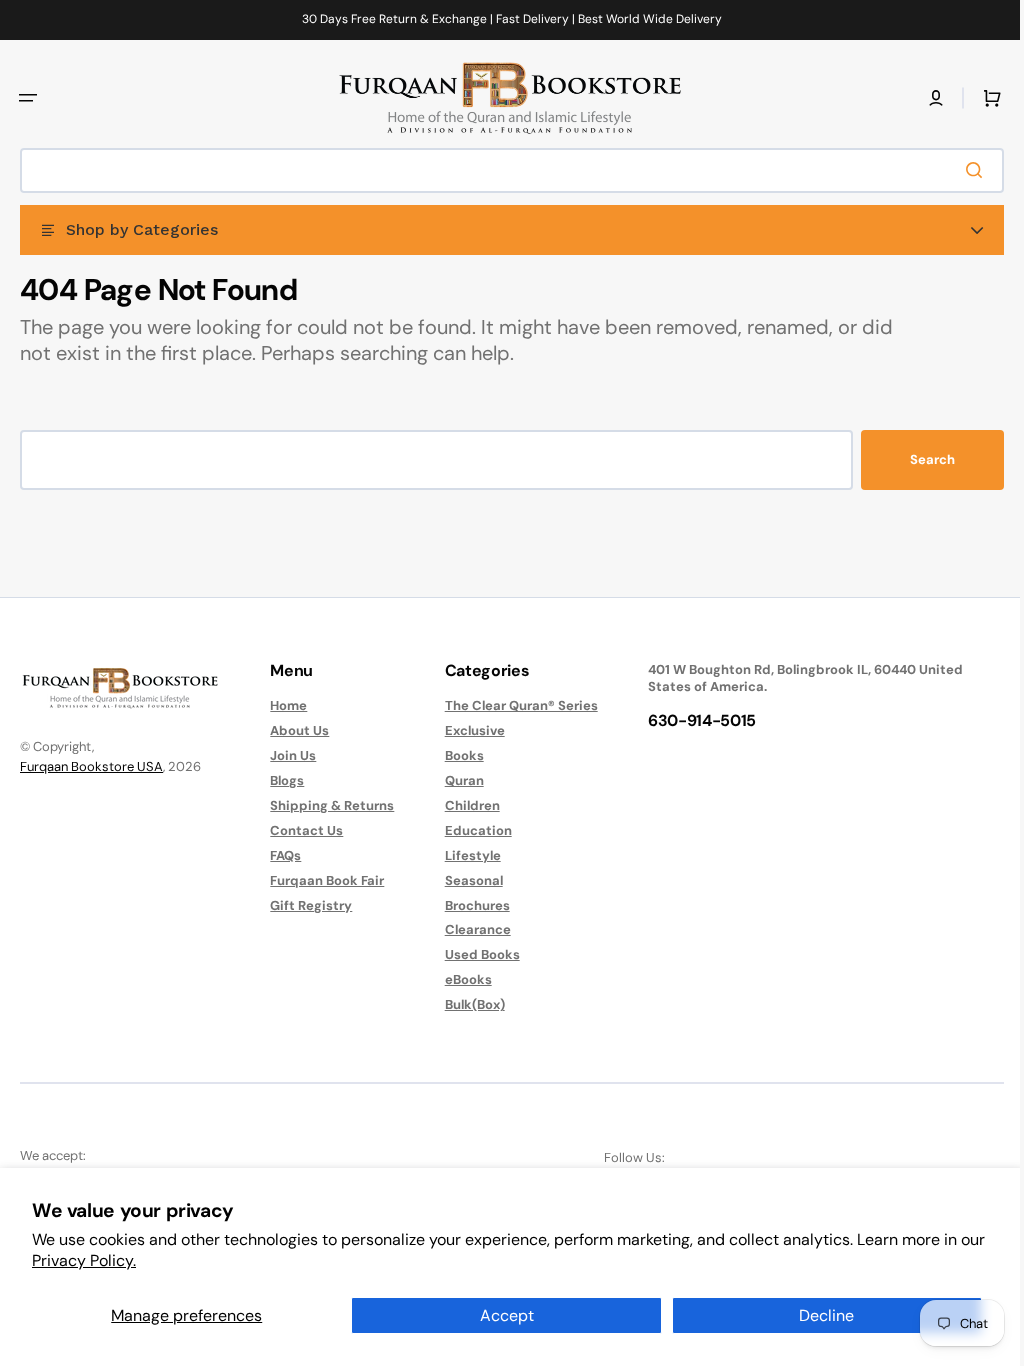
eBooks (458, 979)
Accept (507, 1315)
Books (454, 755)
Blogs (282, 780)
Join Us (288, 755)
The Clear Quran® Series (511, 706)
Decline (826, 1315)
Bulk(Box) (465, 1004)
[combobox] (504, 170)
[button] (28, 98)
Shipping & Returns (327, 805)
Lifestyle (463, 855)
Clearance (468, 929)
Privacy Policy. (84, 1260)
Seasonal (464, 880)
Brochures (467, 905)
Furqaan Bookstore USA (91, 766)
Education (468, 830)
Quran (454, 780)
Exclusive (465, 730)
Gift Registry (306, 905)
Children (462, 805)
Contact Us (301, 830)
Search (917, 459)
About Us (294, 730)
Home (283, 706)
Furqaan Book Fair (322, 880)
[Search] (963, 170)
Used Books (472, 954)
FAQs (280, 855)
